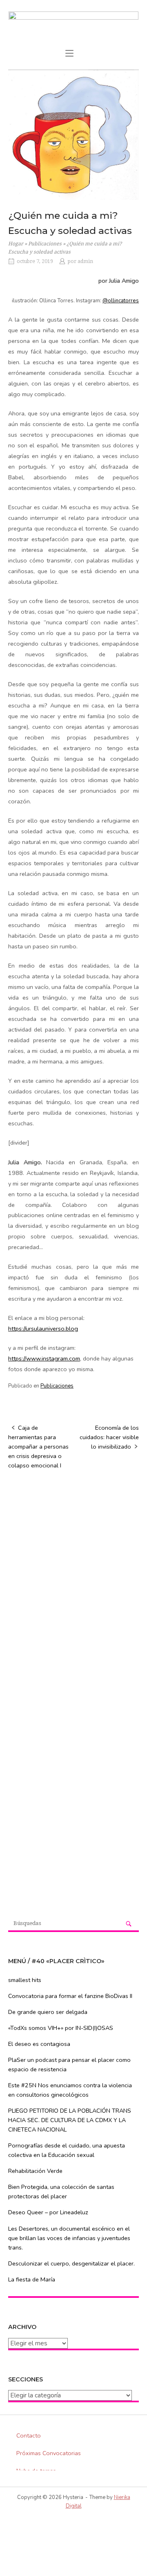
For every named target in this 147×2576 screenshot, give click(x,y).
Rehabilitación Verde (35, 2171)
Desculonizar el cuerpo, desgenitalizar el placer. (71, 2263)
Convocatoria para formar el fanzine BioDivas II (70, 1996)
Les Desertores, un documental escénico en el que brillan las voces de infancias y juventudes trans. (69, 2238)
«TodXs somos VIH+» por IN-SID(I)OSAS (61, 2028)
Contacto (29, 2435)
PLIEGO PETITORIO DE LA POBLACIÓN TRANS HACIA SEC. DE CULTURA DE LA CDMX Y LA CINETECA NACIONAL (70, 2120)
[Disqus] (73, 1582)
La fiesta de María (32, 2279)
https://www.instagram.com (44, 1358)
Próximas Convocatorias (49, 2453)
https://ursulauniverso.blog (43, 1329)
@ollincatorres (121, 301)
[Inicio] (73, 27)
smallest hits (25, 1980)
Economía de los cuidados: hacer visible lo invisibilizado (109, 1437)
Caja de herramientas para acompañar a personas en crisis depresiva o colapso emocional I (38, 1447)
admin (85, 261)
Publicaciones (45, 244)
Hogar (16, 244)
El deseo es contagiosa (39, 2044)
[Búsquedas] (129, 1924)
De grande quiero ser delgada (48, 2012)
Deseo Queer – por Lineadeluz (48, 2212)
